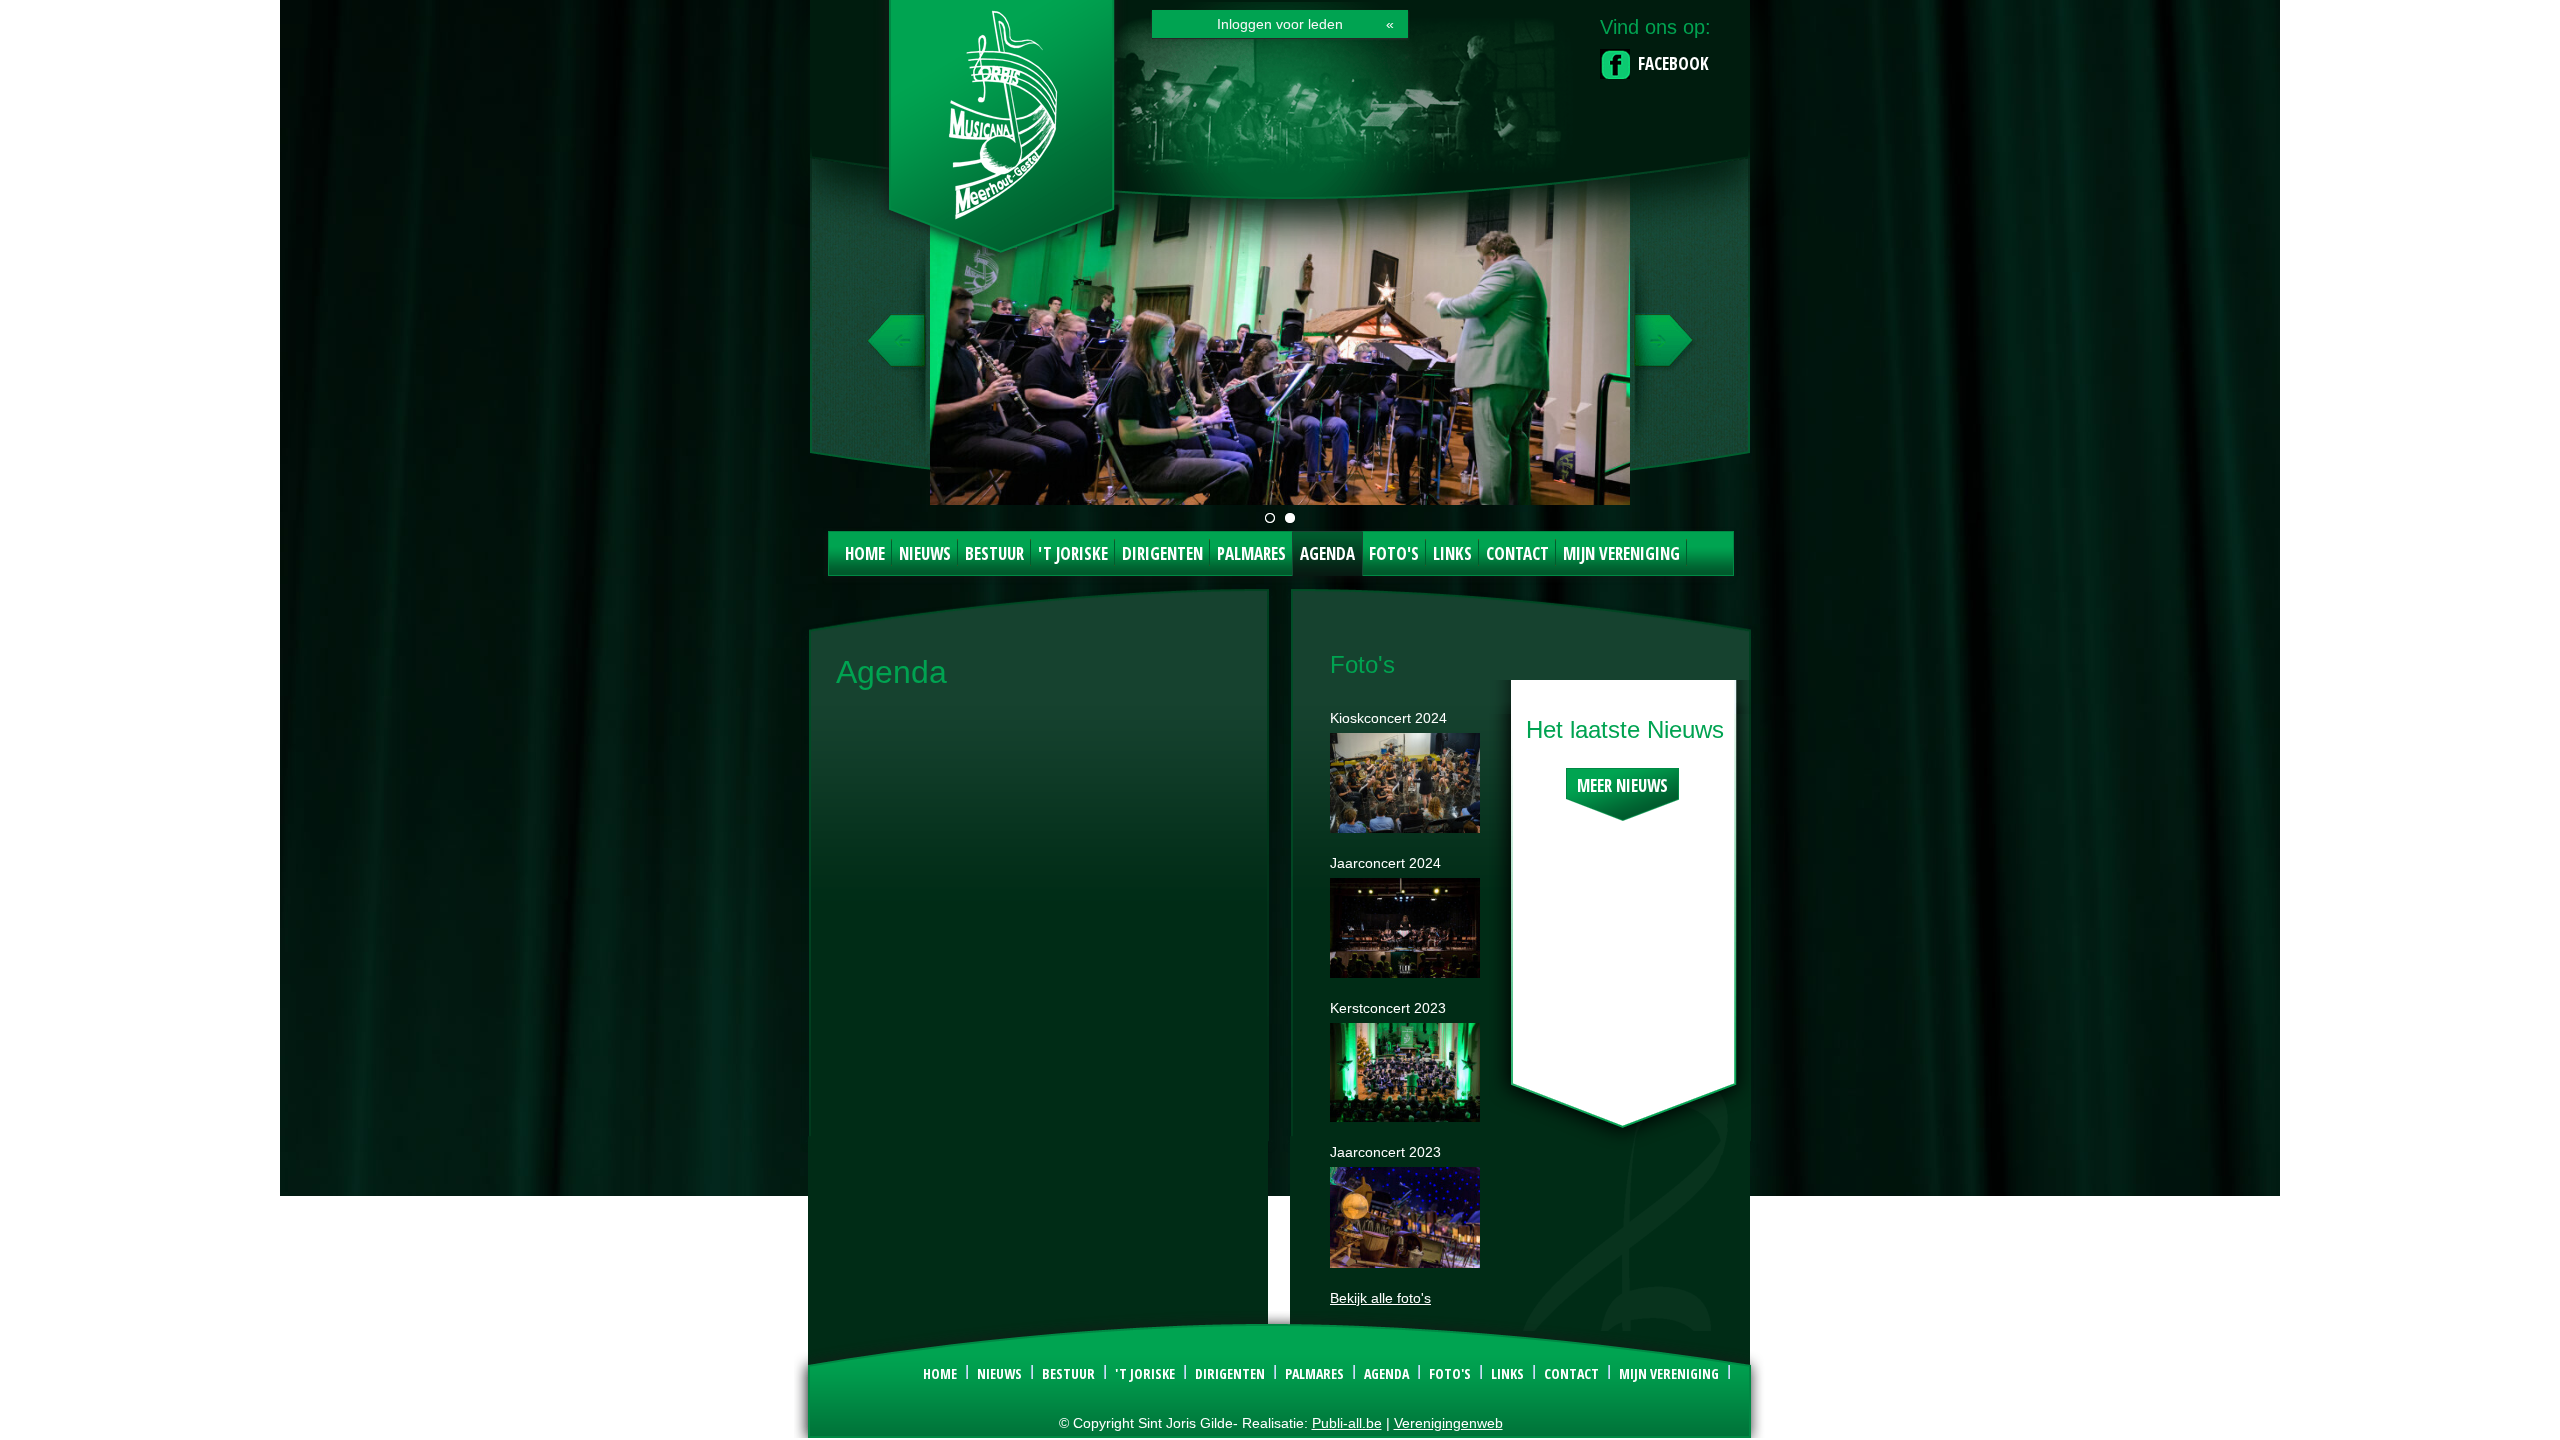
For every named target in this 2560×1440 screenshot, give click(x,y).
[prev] (898, 350)
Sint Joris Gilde (1003, 134)
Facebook (1673, 63)
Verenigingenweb (1448, 1423)
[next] (1661, 350)
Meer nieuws (1622, 785)
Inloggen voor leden (1280, 24)
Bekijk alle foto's (1380, 1298)
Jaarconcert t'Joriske (1270, 518)
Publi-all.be (1347, 1423)
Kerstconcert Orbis (1290, 518)
